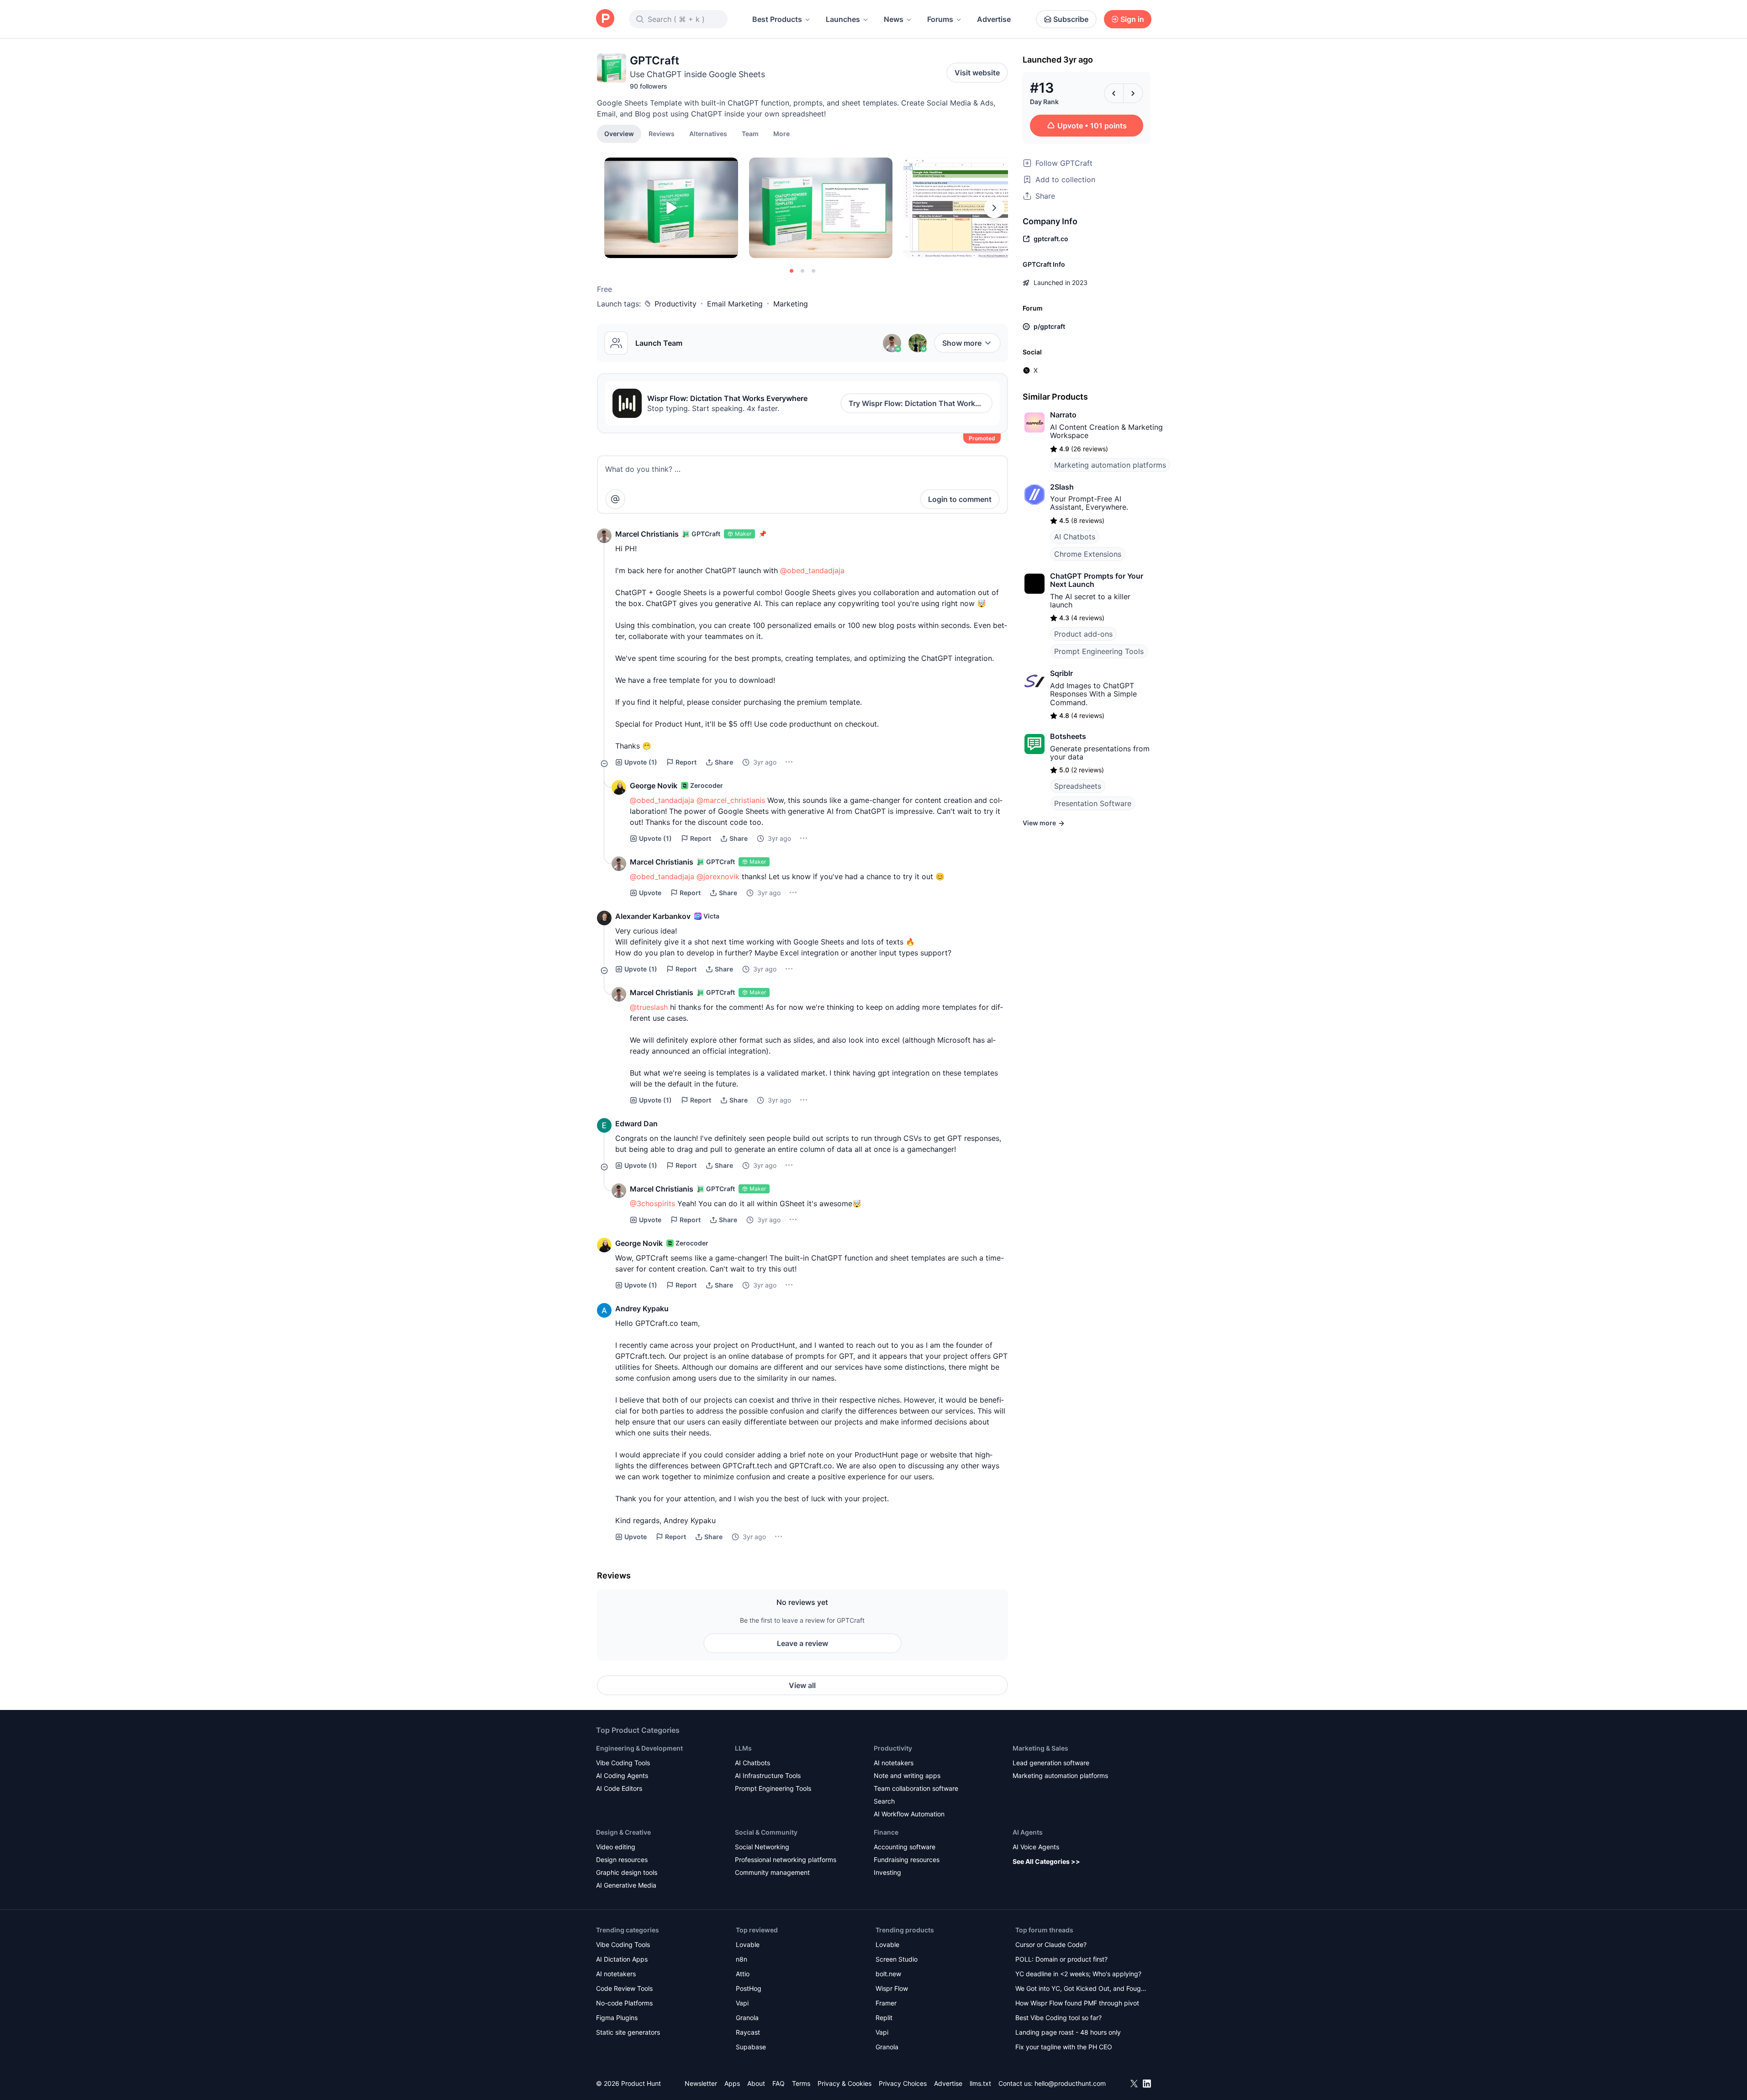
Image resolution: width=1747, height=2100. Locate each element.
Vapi (742, 2003)
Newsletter (701, 2083)
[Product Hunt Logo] (605, 19)
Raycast (748, 2032)
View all (802, 1685)
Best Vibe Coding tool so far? (1058, 2018)
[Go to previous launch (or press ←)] (1114, 93)
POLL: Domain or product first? (1061, 1959)
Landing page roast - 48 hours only (1068, 2032)
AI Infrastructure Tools (768, 1776)
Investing (887, 1872)
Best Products (777, 19)
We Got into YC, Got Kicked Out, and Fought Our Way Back (1081, 1989)
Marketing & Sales (1040, 1748)
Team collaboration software (916, 1788)
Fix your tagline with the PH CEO (1064, 2047)
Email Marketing (735, 304)
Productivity (676, 304)
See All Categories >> (1046, 1861)
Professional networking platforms (786, 1860)
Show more (962, 343)
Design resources (622, 1860)
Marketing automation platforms (1110, 465)
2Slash (1062, 487)
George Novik (654, 786)
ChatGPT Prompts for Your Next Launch (1097, 580)
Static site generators (628, 2032)
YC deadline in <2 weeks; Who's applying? (1078, 1974)
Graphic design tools (627, 1872)
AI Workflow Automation (909, 1814)
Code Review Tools (624, 1988)
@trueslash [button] (649, 1007)
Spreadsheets (1078, 786)
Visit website (977, 73)
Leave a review (802, 1643)
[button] (781, 133)
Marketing (791, 304)
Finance (886, 1832)
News (894, 19)
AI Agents (1028, 1832)
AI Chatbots (1075, 537)
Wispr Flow (892, 1988)
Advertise (994, 19)
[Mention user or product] (615, 499)
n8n (742, 1959)
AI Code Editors (619, 1788)
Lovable (748, 1944)
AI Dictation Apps (622, 1959)
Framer (886, 2003)
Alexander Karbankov (653, 916)
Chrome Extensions (1088, 554)
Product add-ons (1083, 634)
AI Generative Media (626, 1885)
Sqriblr (1061, 673)
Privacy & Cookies (844, 2083)
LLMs (743, 1748)
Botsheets (1068, 736)
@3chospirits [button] (652, 1203)
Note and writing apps (907, 1776)
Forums (940, 19)
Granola (747, 2018)
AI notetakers (894, 1763)
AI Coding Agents (622, 1776)
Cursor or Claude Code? (1051, 1944)
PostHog (749, 1988)
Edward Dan (636, 1124)
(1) (641, 762)
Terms (801, 2083)
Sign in (1132, 19)
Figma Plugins (617, 2018)
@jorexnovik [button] (718, 876)
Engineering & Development (639, 1748)
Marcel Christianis (647, 534)
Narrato (1063, 415)
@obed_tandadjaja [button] (812, 570)
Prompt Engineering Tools (1099, 651)
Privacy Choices (903, 2083)
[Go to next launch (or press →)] (1133, 93)
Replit (884, 2018)
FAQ (778, 2083)
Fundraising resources (907, 1860)
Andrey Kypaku (642, 1309)
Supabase (751, 2047)
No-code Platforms (624, 2003)
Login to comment (960, 499)
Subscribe (1071, 19)
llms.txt (980, 2083)
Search (884, 1801)
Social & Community (766, 1832)
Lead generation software (1051, 1763)
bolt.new (888, 1974)
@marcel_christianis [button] (731, 800)
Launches (843, 19)
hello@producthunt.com (1070, 2083)
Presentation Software (1093, 803)
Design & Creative (623, 1832)
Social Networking (762, 1847)
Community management (772, 1872)
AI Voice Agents (1036, 1847)
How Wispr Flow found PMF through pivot (1077, 2003)
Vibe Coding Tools (623, 1763)
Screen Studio (897, 1959)
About (756, 2083)
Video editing (616, 1847)
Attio (743, 1974)
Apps (732, 2083)
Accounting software (905, 1847)
